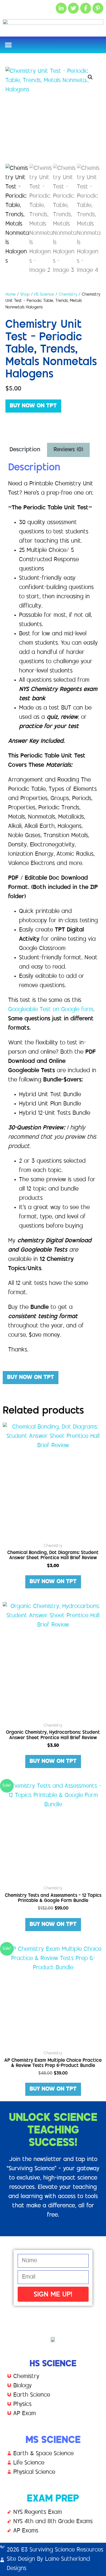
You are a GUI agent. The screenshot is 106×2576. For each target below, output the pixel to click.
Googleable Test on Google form (51, 1010)
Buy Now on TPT (33, 406)
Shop (25, 295)
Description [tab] (25, 450)
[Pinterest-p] (98, 8)
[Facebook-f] (86, 8)
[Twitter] (73, 8)
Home (11, 295)
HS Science (44, 295)
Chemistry (68, 295)
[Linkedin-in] (61, 8)
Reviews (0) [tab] (68, 450)
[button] (8, 45)
